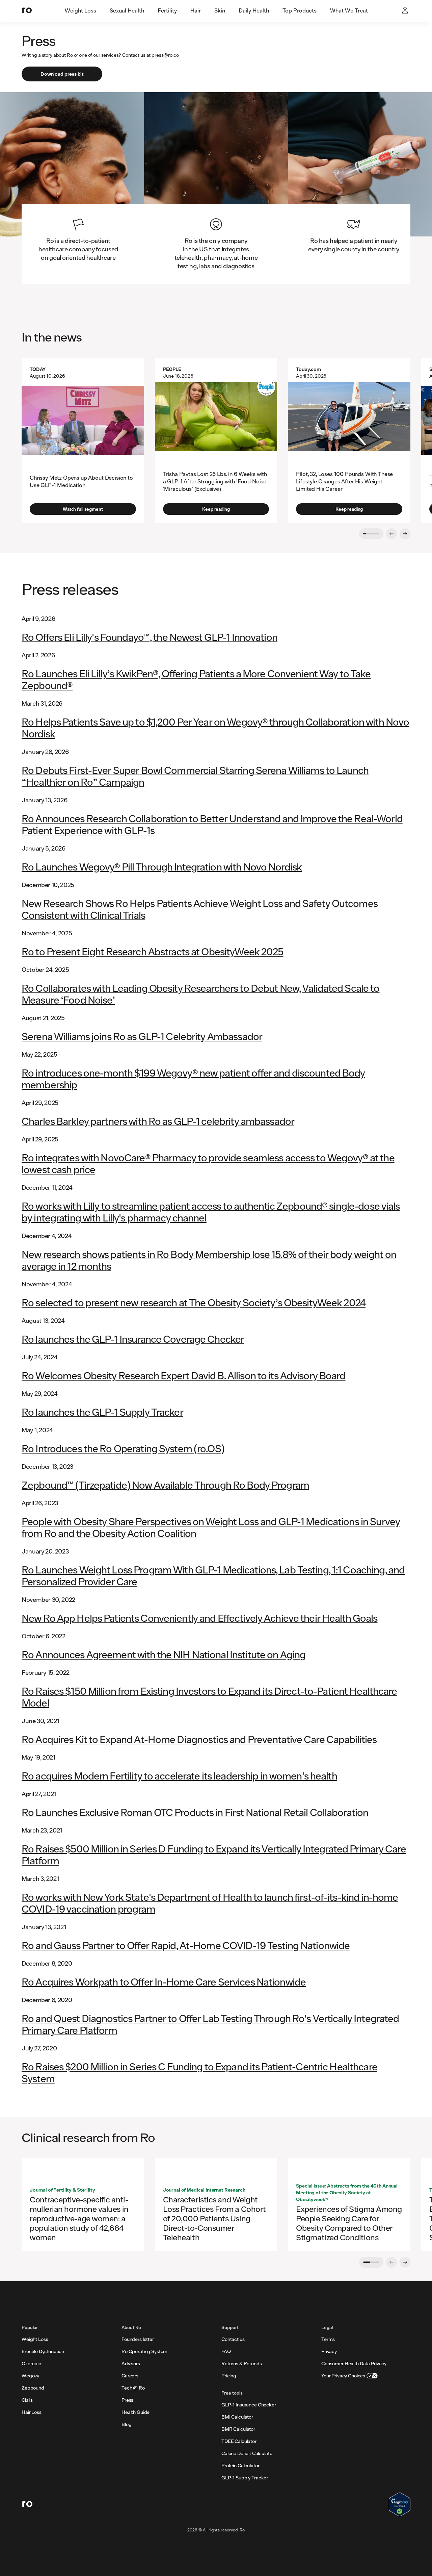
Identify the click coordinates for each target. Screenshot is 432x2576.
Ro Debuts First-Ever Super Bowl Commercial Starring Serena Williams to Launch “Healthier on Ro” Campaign (195, 776)
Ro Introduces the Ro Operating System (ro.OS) (123, 1448)
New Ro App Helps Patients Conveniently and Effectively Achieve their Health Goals (200, 1618)
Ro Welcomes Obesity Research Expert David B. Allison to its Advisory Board (184, 1375)
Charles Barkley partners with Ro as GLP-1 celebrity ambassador (158, 1121)
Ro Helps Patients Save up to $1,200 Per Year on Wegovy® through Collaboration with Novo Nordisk (215, 728)
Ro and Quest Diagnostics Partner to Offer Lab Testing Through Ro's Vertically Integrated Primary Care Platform (210, 2024)
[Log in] (406, 11)
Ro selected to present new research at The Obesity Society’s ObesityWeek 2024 (194, 1302)
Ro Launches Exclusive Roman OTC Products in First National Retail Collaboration (195, 1812)
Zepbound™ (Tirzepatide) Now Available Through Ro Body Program (165, 1485)
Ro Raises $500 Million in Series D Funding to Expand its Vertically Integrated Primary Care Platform (214, 1854)
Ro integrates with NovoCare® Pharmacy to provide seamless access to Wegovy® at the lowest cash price (208, 1163)
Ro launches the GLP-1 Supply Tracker (102, 1412)
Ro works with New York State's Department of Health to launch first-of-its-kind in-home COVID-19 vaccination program (210, 1903)
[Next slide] (405, 534)
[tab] (80, 11)
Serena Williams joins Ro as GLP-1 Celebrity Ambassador (142, 1036)
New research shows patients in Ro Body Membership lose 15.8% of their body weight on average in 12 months (209, 1260)
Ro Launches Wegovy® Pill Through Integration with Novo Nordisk (162, 867)
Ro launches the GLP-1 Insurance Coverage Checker (133, 1339)
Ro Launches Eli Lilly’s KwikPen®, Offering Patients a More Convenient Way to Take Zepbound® (196, 679)
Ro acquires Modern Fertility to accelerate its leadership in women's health (179, 1776)
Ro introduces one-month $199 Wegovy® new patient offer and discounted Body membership (193, 1079)
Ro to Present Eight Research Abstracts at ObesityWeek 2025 (153, 951)
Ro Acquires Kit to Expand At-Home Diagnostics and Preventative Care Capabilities (199, 1739)
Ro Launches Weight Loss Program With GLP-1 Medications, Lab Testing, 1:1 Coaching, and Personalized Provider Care (213, 1575)
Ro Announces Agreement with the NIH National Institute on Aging (164, 1654)
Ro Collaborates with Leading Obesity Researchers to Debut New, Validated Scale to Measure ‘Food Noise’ (201, 994)
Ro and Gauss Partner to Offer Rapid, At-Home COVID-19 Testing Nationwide (186, 1945)
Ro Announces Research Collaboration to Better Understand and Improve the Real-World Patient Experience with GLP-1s (212, 824)
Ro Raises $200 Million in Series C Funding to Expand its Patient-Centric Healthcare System (199, 2072)
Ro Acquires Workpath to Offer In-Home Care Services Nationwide (164, 1982)
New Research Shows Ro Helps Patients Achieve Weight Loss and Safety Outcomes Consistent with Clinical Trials (200, 909)
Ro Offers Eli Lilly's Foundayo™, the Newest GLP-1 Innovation (150, 637)
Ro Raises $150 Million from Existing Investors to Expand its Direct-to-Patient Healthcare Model (209, 1697)
